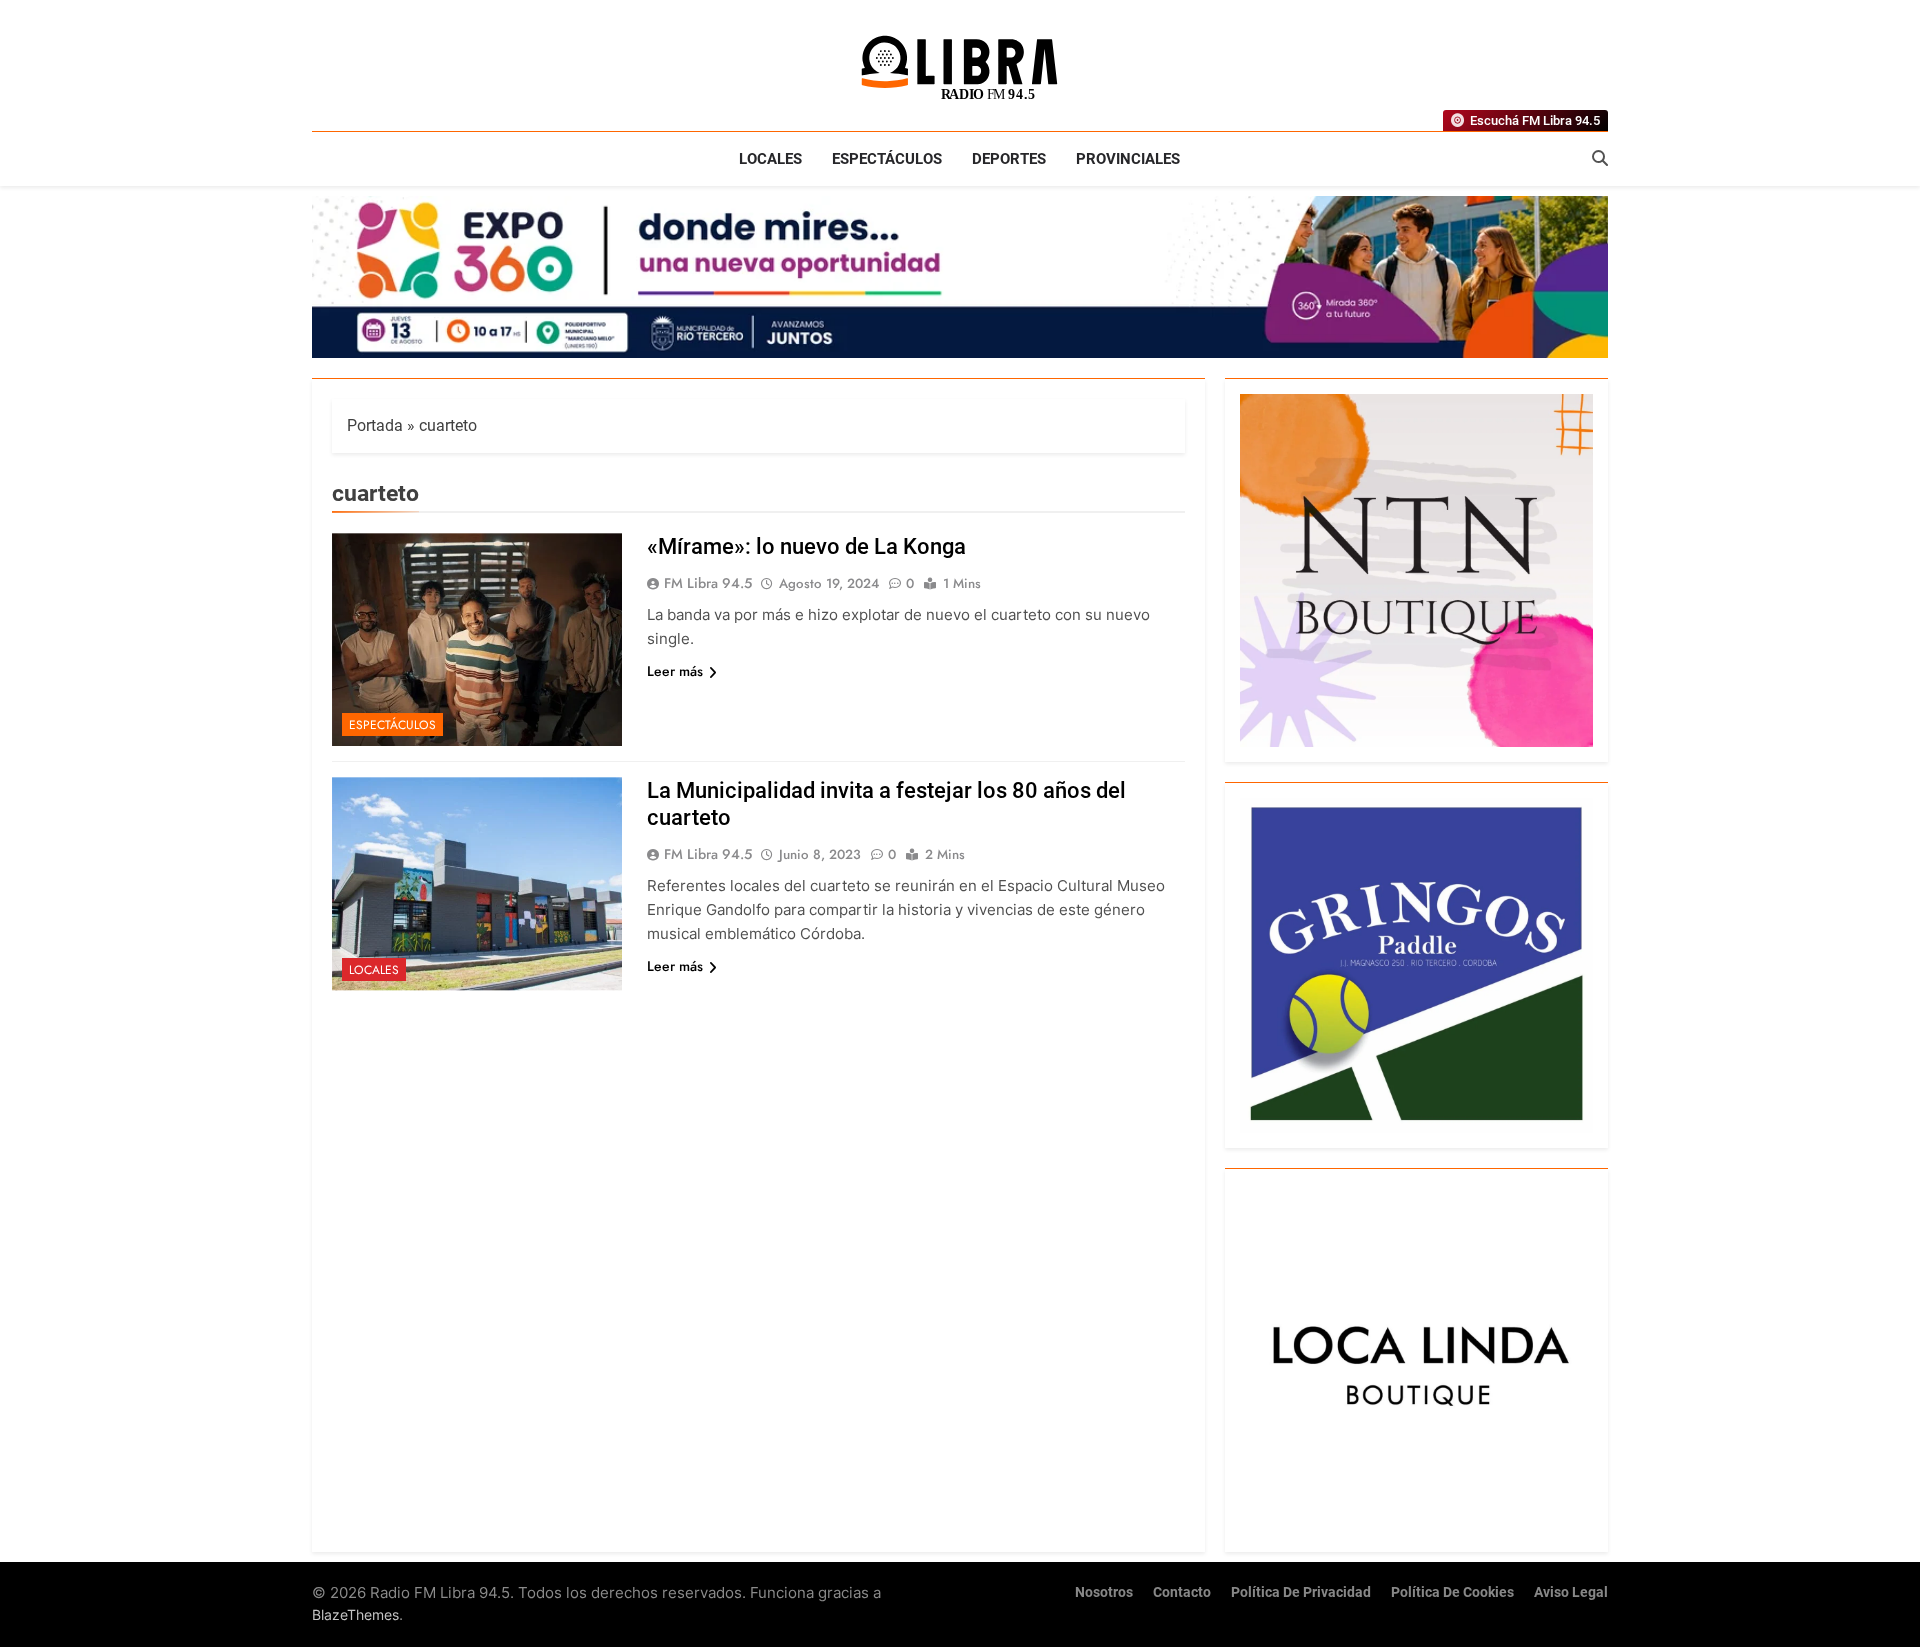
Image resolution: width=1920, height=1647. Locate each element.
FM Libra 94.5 (708, 583)
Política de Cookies (1452, 1592)
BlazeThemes (355, 1614)
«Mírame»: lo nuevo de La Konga (806, 546)
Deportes (1009, 159)
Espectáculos (887, 159)
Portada (375, 425)
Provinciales (1128, 159)
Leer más (675, 671)
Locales (770, 159)
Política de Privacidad (1301, 1592)
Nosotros (1104, 1592)
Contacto (1182, 1592)
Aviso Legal (1571, 1592)
